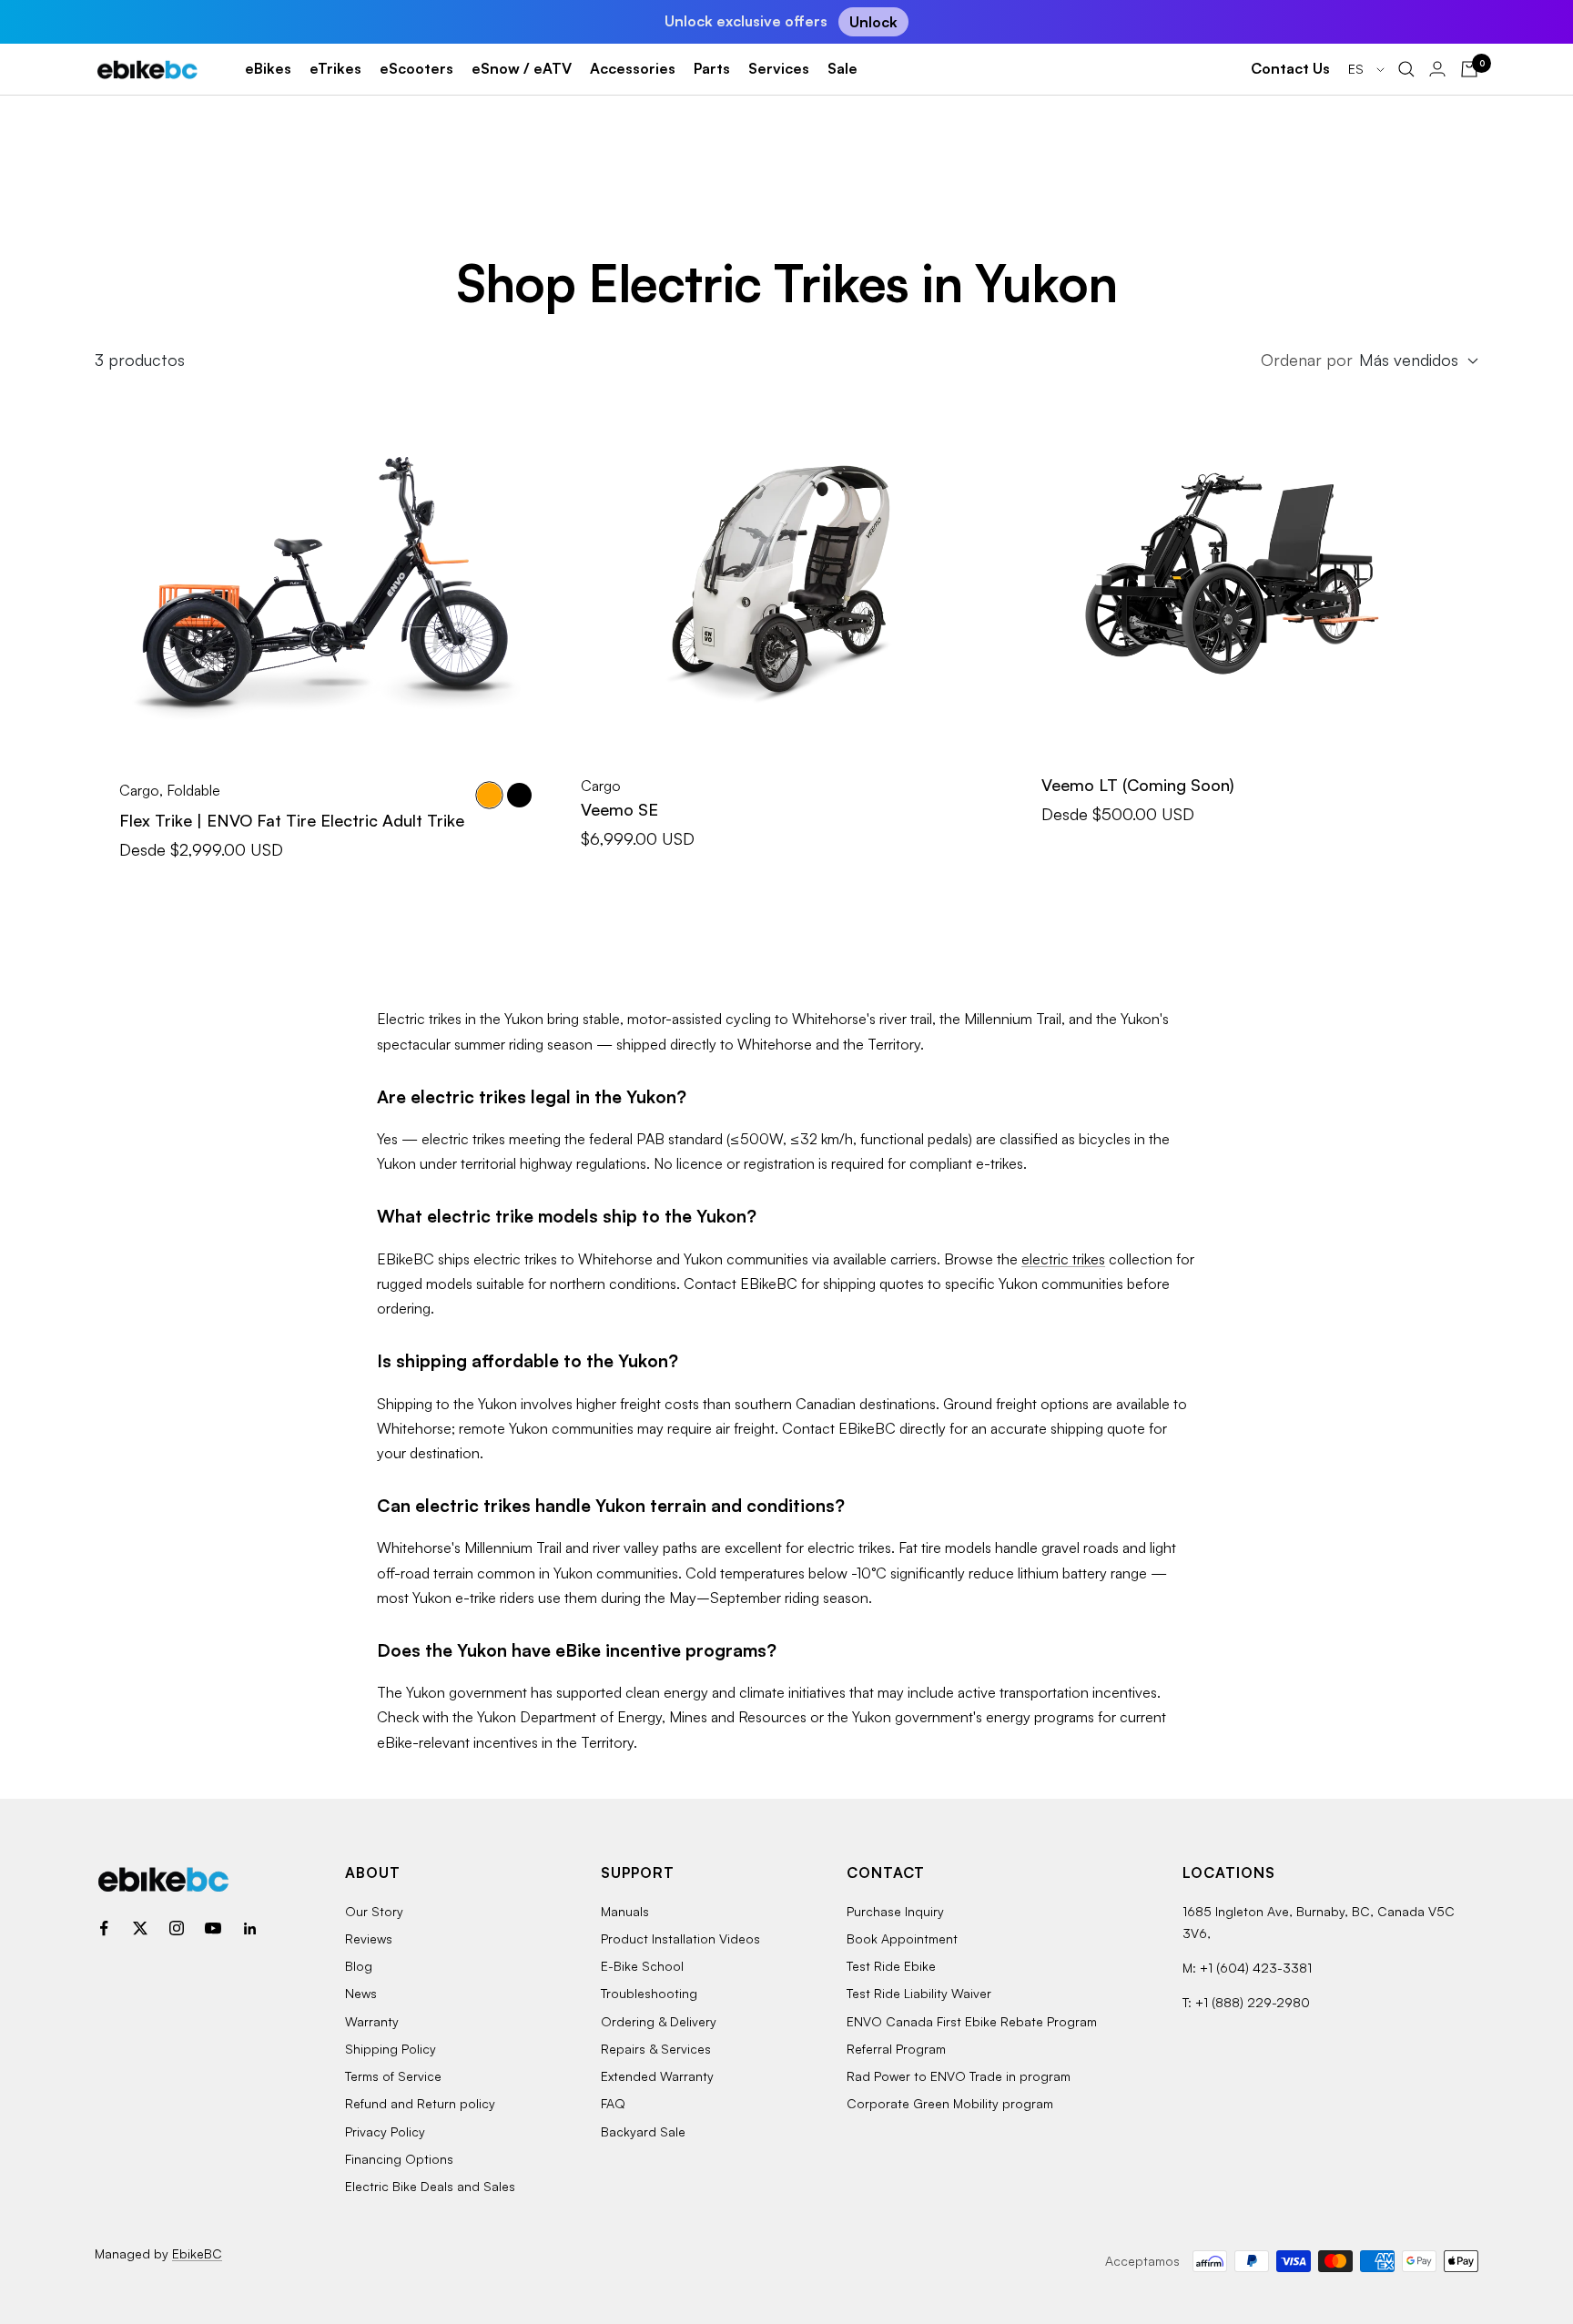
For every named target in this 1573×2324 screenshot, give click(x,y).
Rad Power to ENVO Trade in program (959, 2076)
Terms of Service (393, 2076)
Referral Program (896, 2049)
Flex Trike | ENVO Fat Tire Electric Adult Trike (292, 820)
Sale (842, 68)
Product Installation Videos (680, 1938)
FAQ (613, 2103)
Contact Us (1290, 68)
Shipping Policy (391, 2049)
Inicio (110, 145)
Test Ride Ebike (891, 1966)
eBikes (268, 68)
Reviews (369, 1938)
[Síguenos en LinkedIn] (249, 1928)
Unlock (873, 22)
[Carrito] (1469, 69)
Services (779, 68)
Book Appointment (902, 1938)
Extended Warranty (657, 2076)
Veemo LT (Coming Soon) (1138, 785)
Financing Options (399, 2159)
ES (1358, 69)
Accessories (633, 68)
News (361, 1993)
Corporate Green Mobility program (950, 2103)
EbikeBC (197, 2253)
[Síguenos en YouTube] (213, 1928)
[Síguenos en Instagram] (177, 1928)
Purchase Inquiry (895, 1911)
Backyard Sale (643, 2131)
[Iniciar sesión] (1437, 69)
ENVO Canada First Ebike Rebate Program (972, 2021)
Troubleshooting (649, 1993)
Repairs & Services (656, 2049)
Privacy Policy (385, 2131)
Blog (359, 1966)
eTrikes (335, 68)
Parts (712, 68)
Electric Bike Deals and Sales (430, 2186)
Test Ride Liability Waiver (919, 1993)
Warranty (372, 2021)
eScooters (416, 68)
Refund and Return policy (420, 2103)
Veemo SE (619, 809)
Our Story (374, 1911)
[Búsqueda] (1406, 69)
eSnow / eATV (522, 68)
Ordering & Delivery (659, 2021)
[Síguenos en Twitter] (140, 1928)
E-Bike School (642, 1966)
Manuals (625, 1911)
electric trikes (1063, 1259)
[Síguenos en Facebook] (104, 1928)
